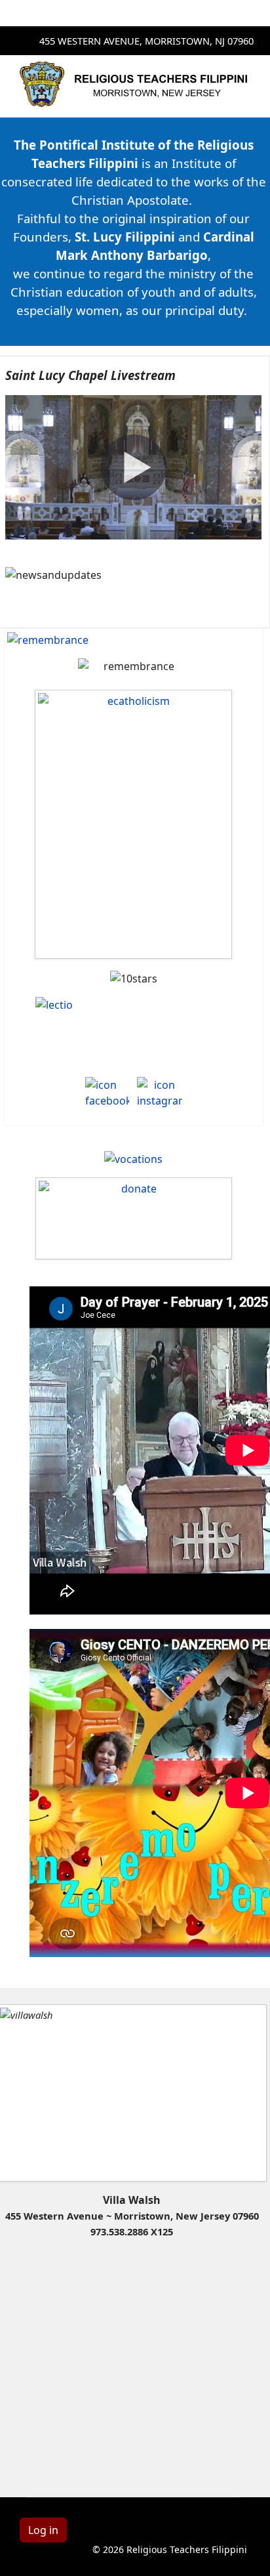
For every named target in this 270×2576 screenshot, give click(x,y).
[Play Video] (134, 467)
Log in (43, 2530)
